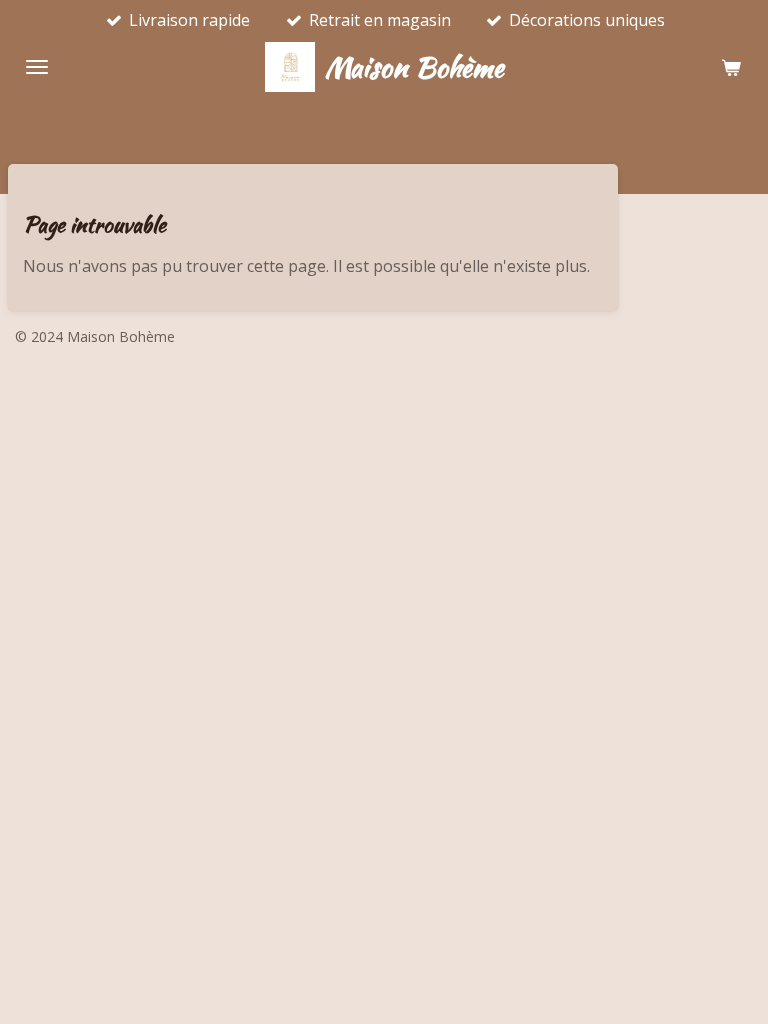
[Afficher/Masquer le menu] (37, 67)
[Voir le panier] (731, 67)
